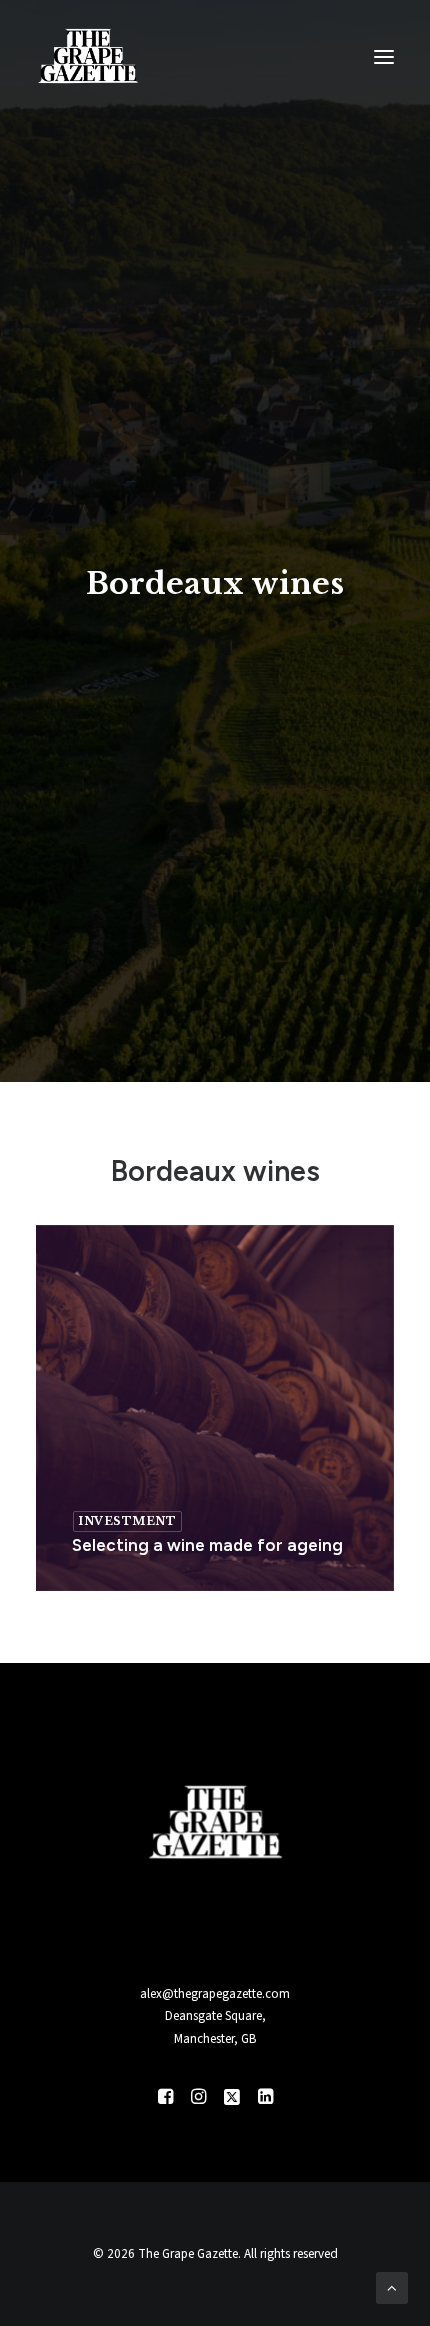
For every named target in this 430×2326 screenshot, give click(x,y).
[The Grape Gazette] (88, 57)
